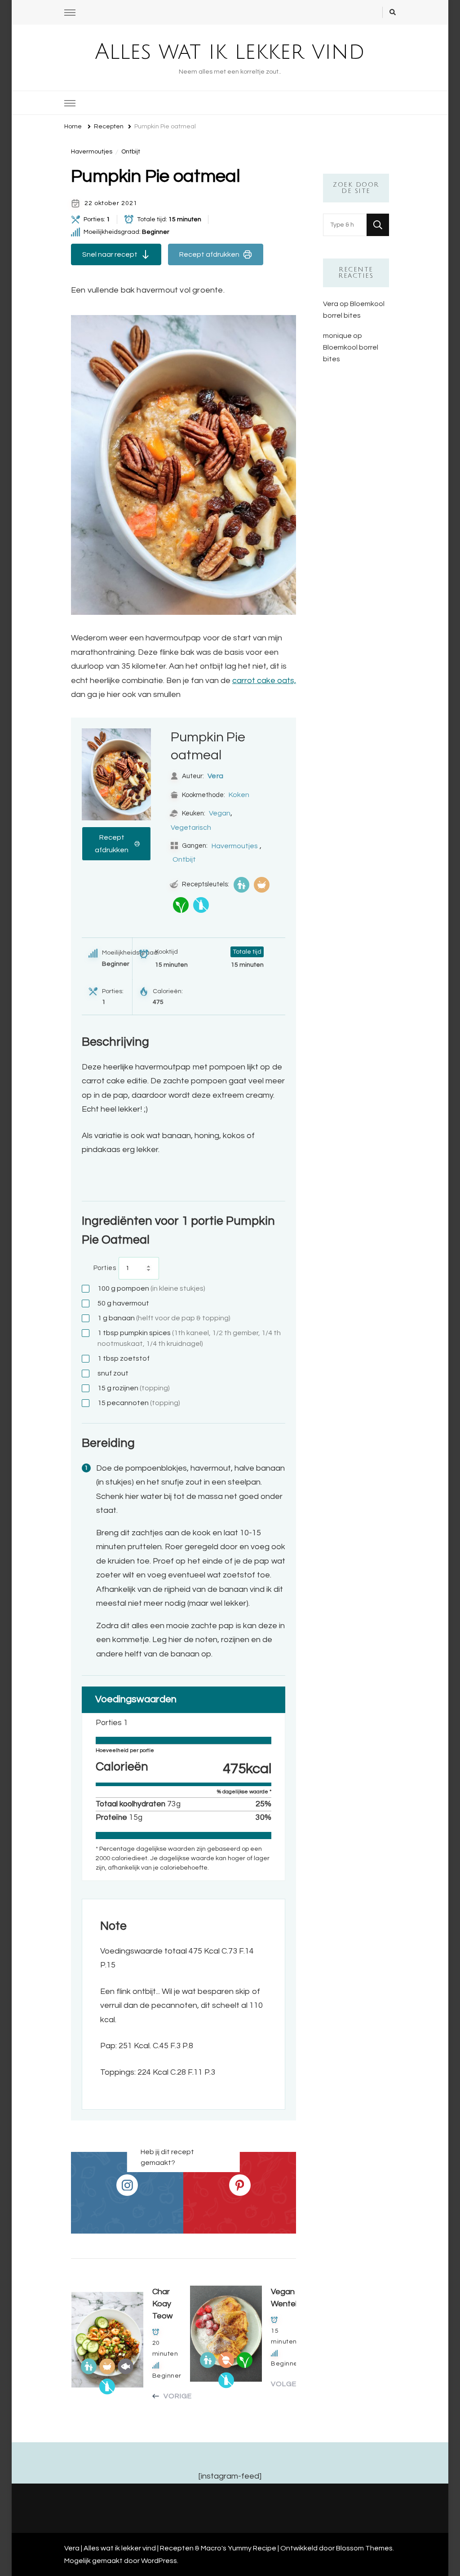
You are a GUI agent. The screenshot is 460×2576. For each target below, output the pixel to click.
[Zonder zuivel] (201, 905)
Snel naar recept (110, 254)
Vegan (220, 813)
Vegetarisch (191, 828)
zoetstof (124, 1358)
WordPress (159, 2561)
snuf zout (113, 1373)
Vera (216, 776)
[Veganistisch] (181, 905)
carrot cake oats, (264, 681)
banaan (164, 1318)
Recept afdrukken (209, 254)
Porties (105, 1268)
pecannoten (139, 1403)
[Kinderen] (241, 885)
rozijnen (134, 1388)
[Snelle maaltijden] (262, 885)
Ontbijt (131, 152)
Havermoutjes (92, 152)
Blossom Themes (364, 2548)
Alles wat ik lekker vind (230, 52)
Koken (239, 795)
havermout (123, 1303)
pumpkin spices (189, 1338)
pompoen (151, 1288)
